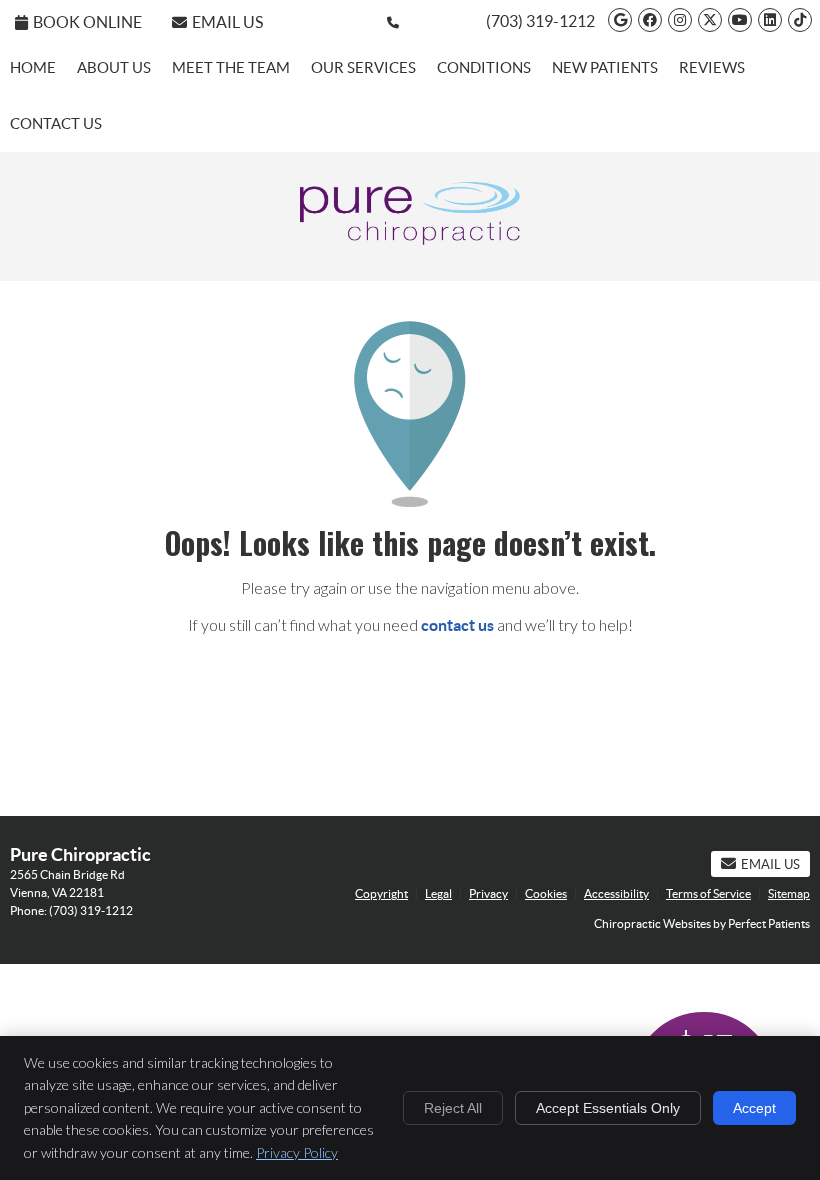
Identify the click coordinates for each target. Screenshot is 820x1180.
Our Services (363, 67)
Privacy (488, 893)
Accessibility (616, 893)
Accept (754, 1108)
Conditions (484, 67)
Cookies (546, 893)
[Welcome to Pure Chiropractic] (410, 238)
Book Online (87, 22)
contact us (457, 625)
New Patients (605, 67)
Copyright (381, 893)
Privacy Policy (297, 1152)
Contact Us (56, 123)
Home (33, 67)
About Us (114, 67)
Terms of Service (708, 893)
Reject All (453, 1108)
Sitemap (789, 893)
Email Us (227, 22)
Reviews (712, 67)
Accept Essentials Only (608, 1108)
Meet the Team (231, 67)
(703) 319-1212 (540, 21)
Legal (438, 893)
